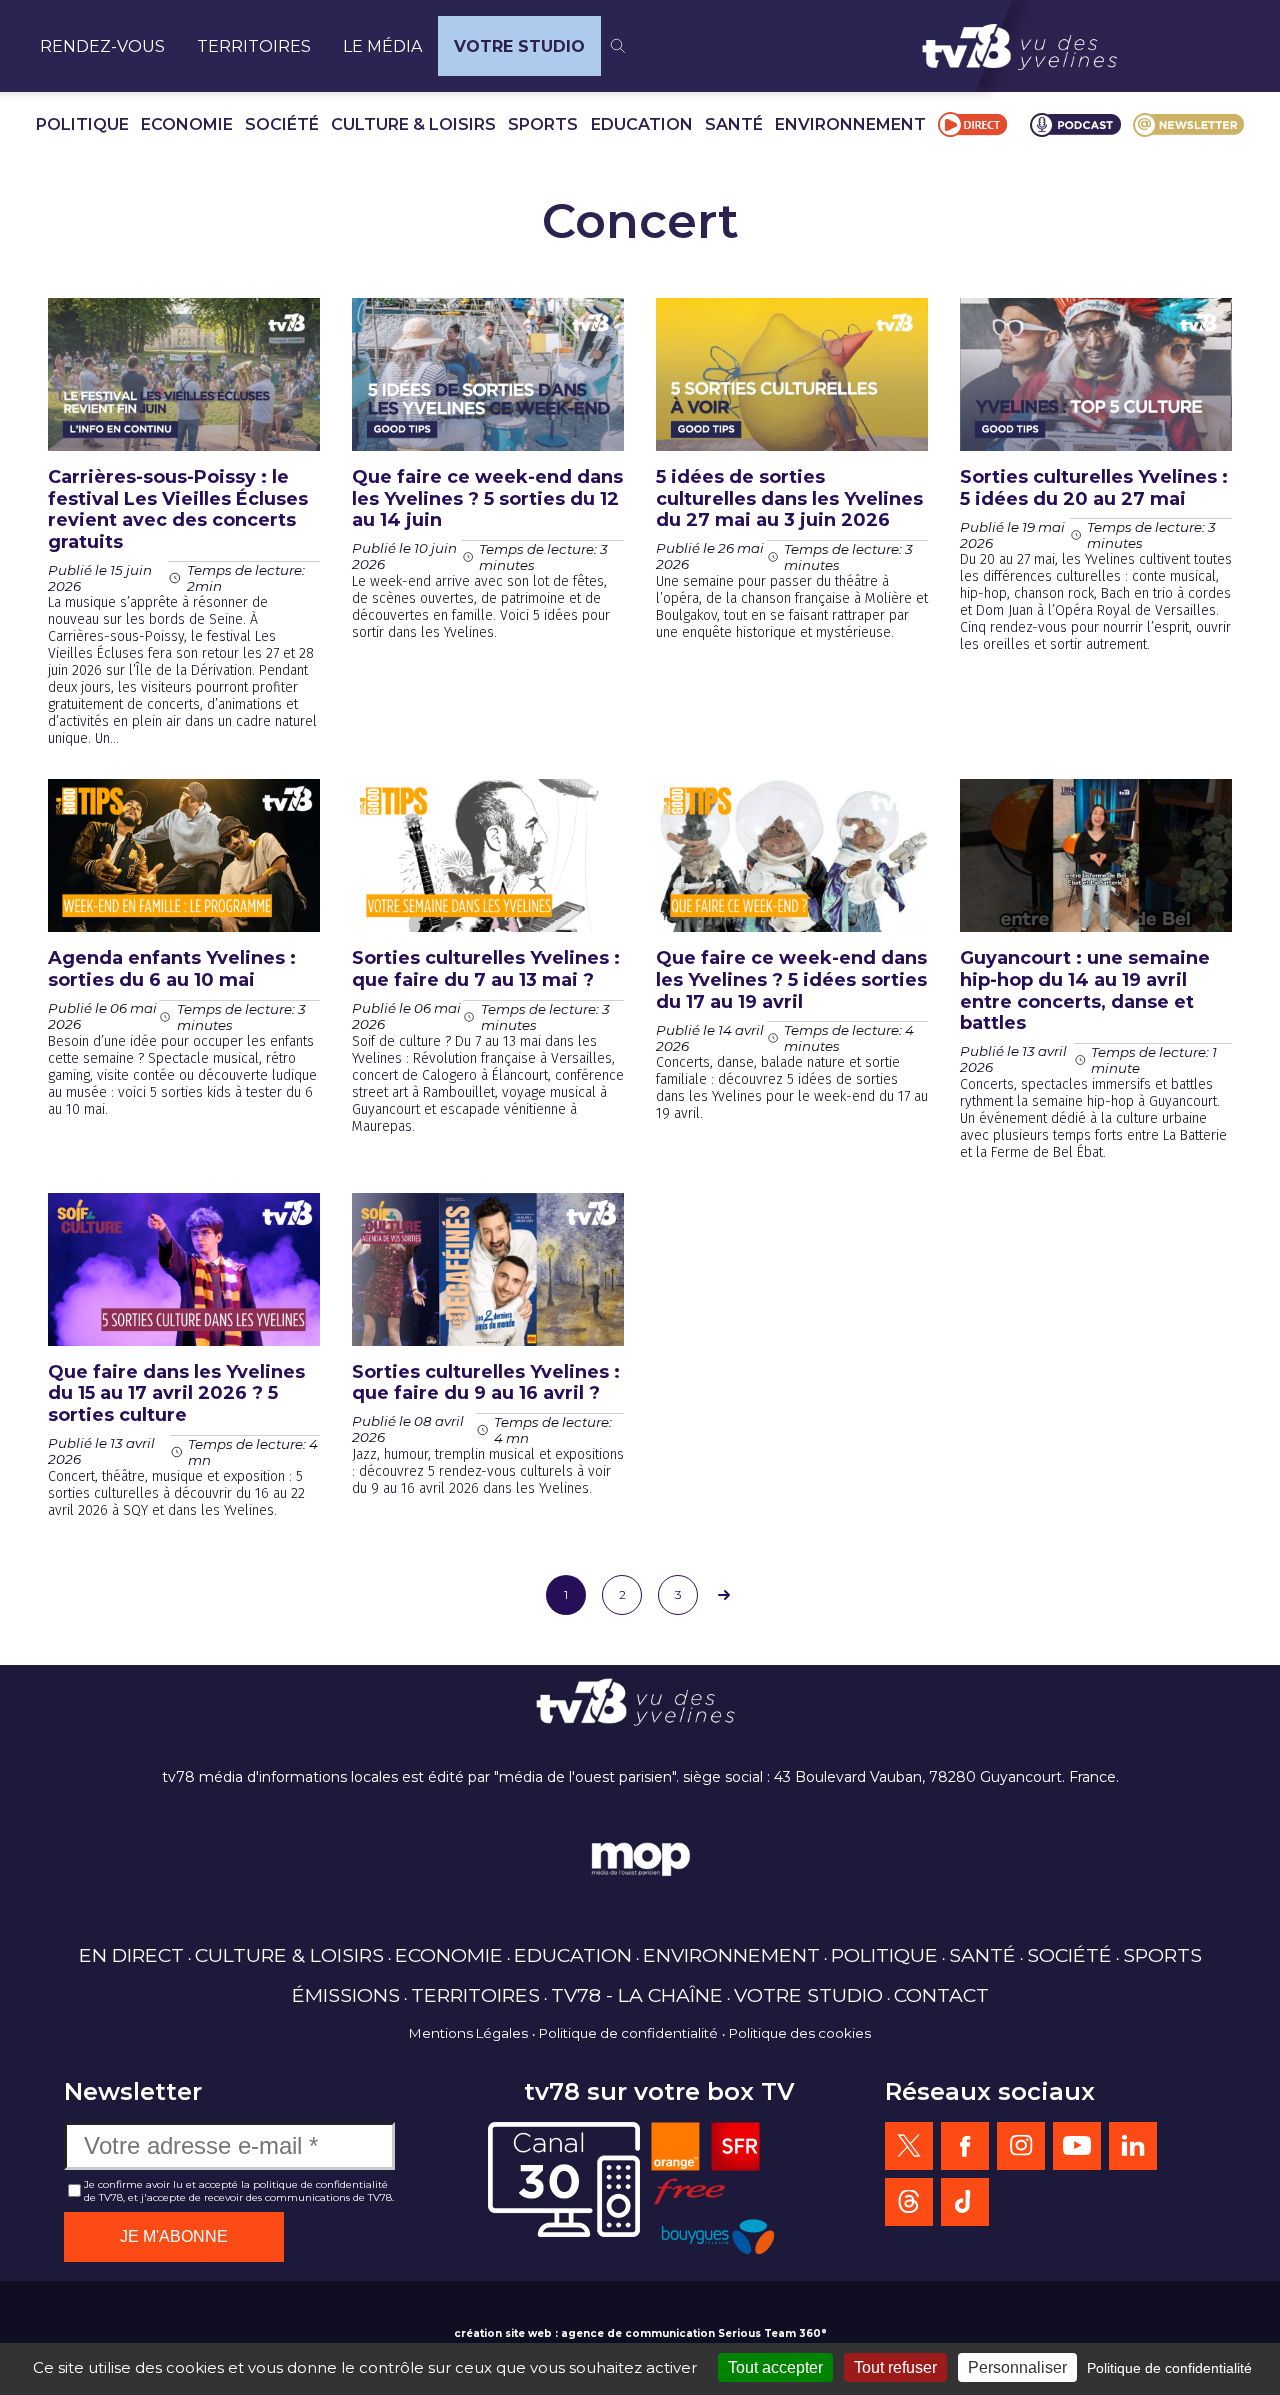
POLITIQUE (82, 124)
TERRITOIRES (254, 46)
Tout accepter (775, 2367)
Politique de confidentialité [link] (1169, 2368)
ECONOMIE (187, 124)
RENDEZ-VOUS (102, 46)
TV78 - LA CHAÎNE (637, 1995)
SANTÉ (734, 124)
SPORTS (543, 124)
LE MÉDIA (382, 46)
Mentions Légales (468, 2033)
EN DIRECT (131, 1955)
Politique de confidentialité (628, 2033)
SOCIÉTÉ (282, 124)
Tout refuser (895, 2367)
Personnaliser (1017, 2367)
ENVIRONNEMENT (850, 124)
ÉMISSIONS (346, 1995)
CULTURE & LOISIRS (413, 124)
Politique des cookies (800, 2033)
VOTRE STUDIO (519, 46)
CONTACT (941, 1995)
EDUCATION (642, 124)
